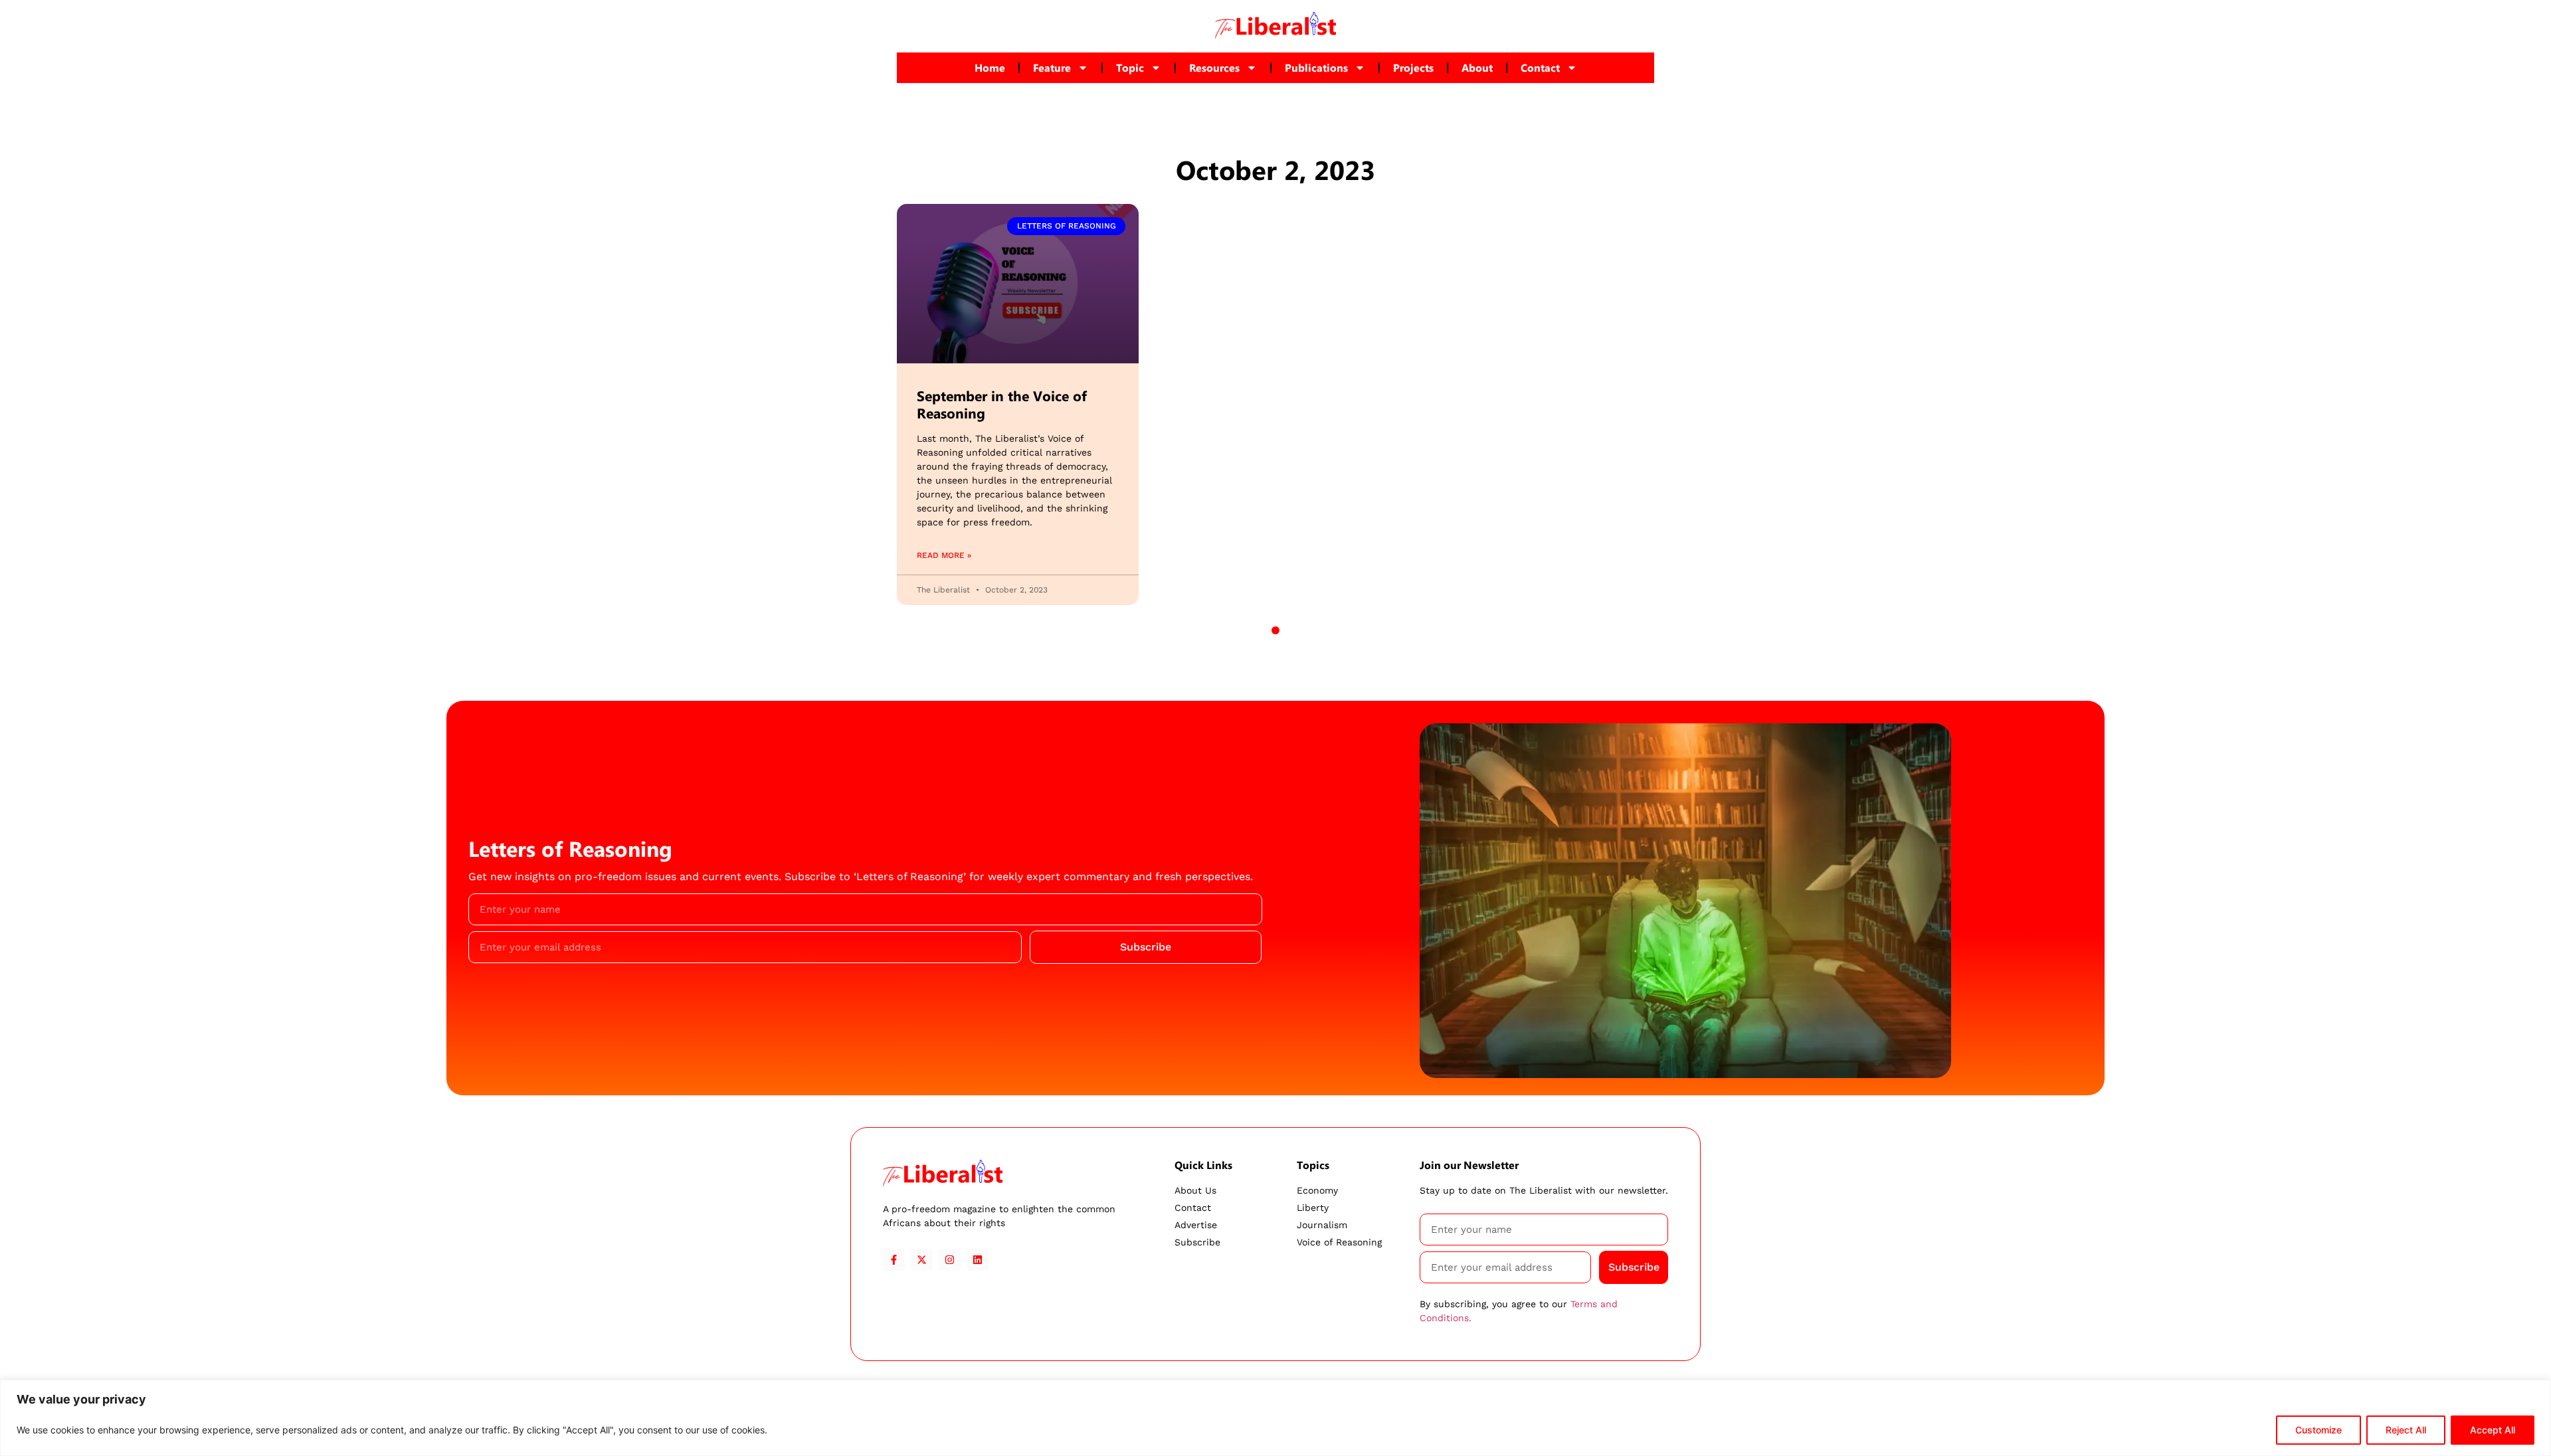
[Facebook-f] (894, 1260)
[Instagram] (950, 1260)
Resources (1214, 67)
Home (990, 67)
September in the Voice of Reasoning (1002, 404)
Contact (1540, 67)
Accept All (2493, 1430)
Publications (1316, 67)
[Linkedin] (978, 1260)
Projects (1413, 67)
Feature (1052, 67)
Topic (1130, 67)
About (1477, 67)
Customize (2318, 1430)
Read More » (944, 555)
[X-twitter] (922, 1260)
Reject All (2406, 1430)
